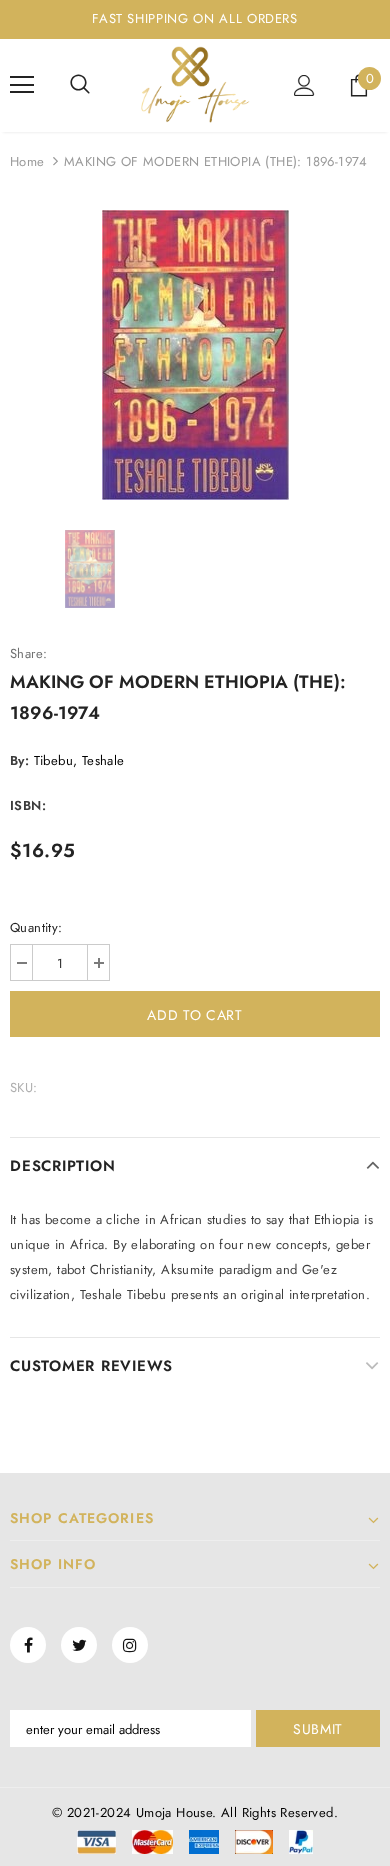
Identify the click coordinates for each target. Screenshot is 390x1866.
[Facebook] (28, 1645)
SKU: (24, 1087)
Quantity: (36, 927)
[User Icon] (304, 85)
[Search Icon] (80, 85)
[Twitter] (79, 1645)
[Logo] (195, 84)
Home (27, 161)
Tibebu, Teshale (79, 760)
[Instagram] (130, 1645)
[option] (195, 355)
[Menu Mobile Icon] (22, 85)
